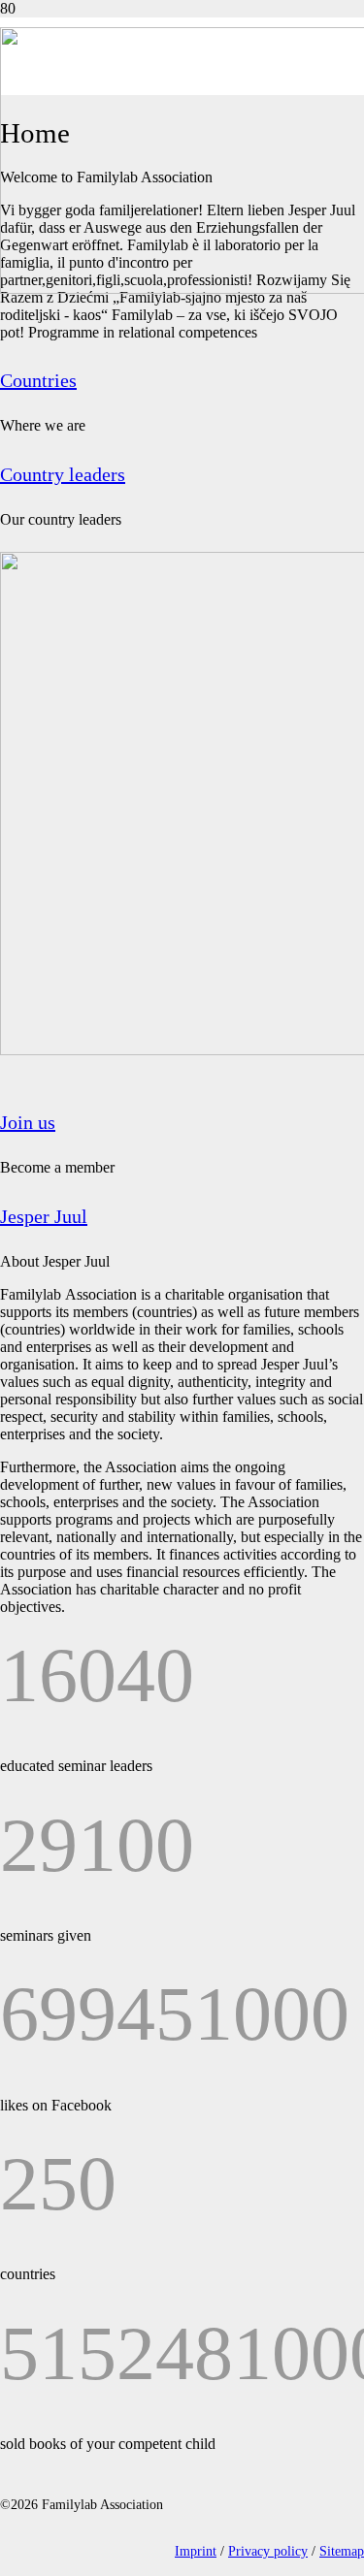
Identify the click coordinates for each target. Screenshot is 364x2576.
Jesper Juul (44, 1216)
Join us (28, 1122)
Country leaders (63, 474)
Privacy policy (268, 2551)
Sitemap (342, 2551)
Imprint (196, 2551)
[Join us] (182, 818)
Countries (38, 380)
